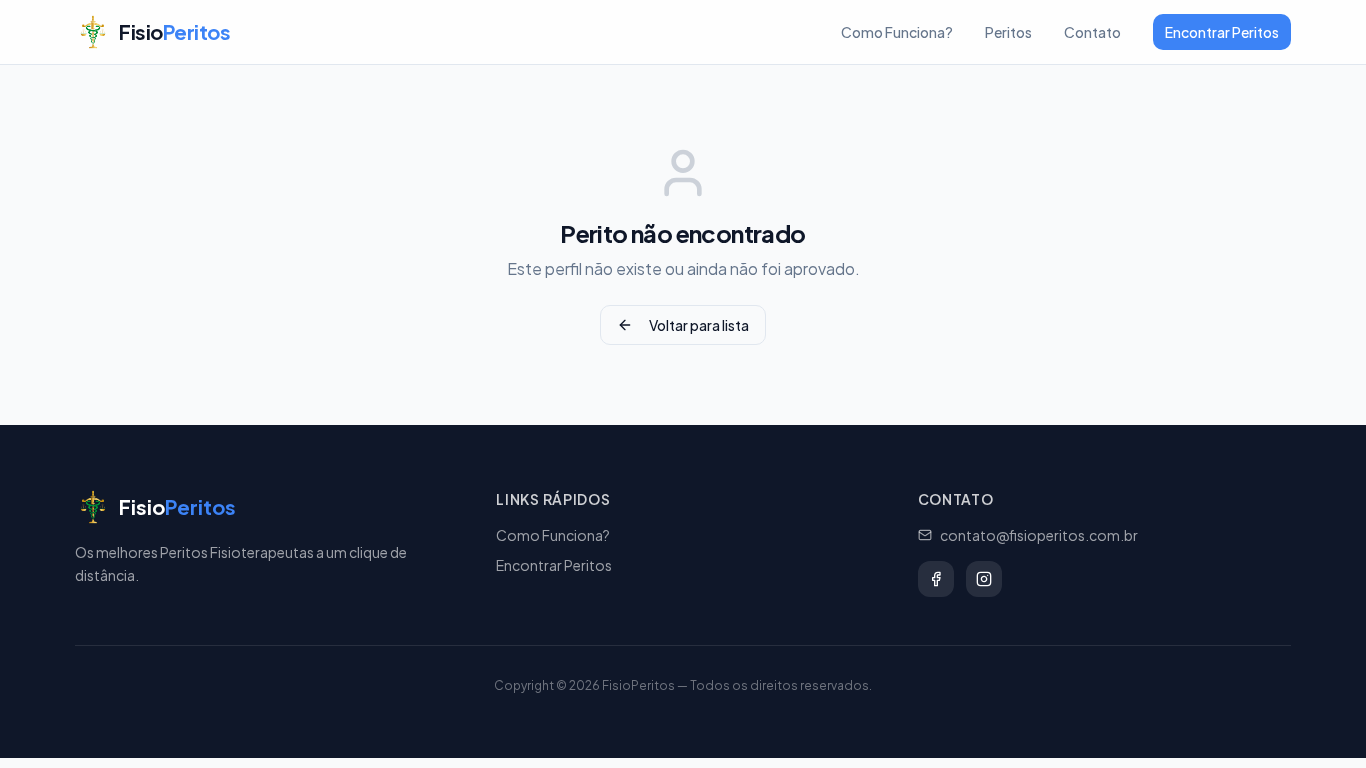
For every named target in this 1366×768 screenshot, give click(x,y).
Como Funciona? (897, 32)
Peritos (1008, 32)
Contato (1092, 32)
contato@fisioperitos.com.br (1039, 535)
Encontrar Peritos (1222, 32)
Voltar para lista (699, 325)
